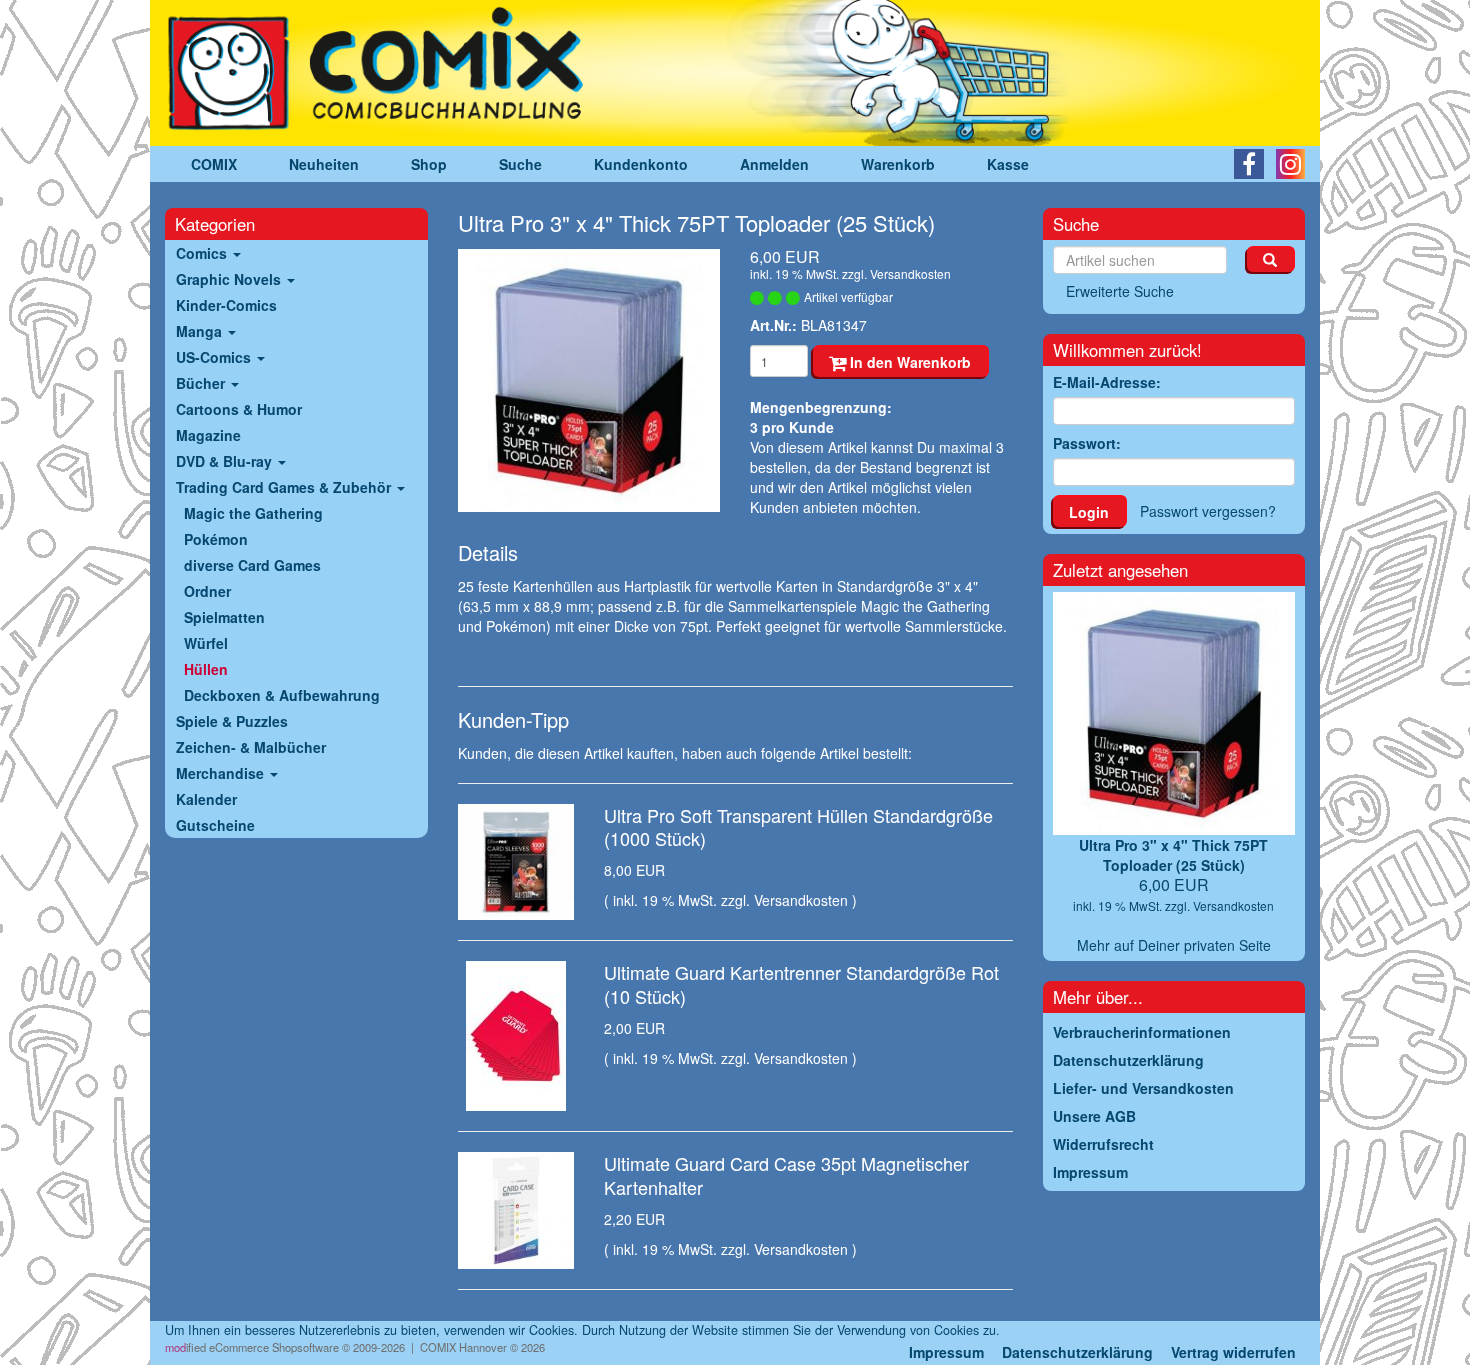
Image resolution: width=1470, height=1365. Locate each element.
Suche (520, 164)
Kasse (1008, 164)
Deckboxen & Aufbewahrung (282, 695)
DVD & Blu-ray (226, 461)
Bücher (202, 383)
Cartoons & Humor (239, 409)
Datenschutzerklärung (1077, 1352)
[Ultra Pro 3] (589, 380)
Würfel (206, 643)
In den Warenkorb (908, 362)
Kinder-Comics (226, 305)
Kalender (206, 799)
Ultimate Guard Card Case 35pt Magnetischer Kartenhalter (786, 1174)
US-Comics (215, 357)
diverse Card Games (252, 565)
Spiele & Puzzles (232, 721)
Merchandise (222, 773)
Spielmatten (224, 617)
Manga (201, 331)
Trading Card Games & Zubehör (285, 487)
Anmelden (774, 164)
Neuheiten (324, 164)
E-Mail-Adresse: (1107, 382)
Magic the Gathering (253, 513)
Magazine (208, 435)
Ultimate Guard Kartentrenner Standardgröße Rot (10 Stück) (801, 983)
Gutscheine (215, 825)
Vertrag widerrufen (1233, 1352)
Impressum (946, 1352)
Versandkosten (910, 273)
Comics (203, 253)
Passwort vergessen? (1208, 511)
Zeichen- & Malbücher (251, 747)
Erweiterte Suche (1120, 291)
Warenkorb (898, 164)
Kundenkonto (641, 164)
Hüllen (206, 669)
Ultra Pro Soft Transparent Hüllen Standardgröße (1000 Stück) (798, 826)
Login (1089, 512)
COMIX (214, 164)
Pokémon (216, 539)
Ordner (207, 591)
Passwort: (1087, 443)
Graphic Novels (230, 279)
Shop (429, 164)
